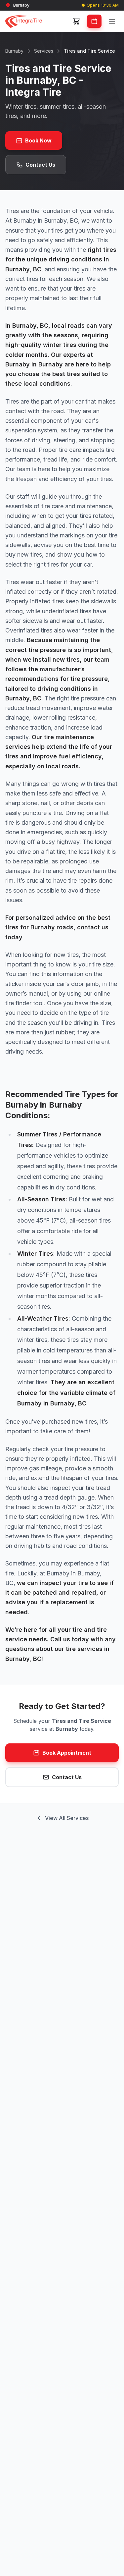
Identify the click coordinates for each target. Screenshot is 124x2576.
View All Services (67, 1818)
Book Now (38, 140)
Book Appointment (67, 1753)
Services (44, 51)
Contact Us (40, 165)
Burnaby (14, 51)
